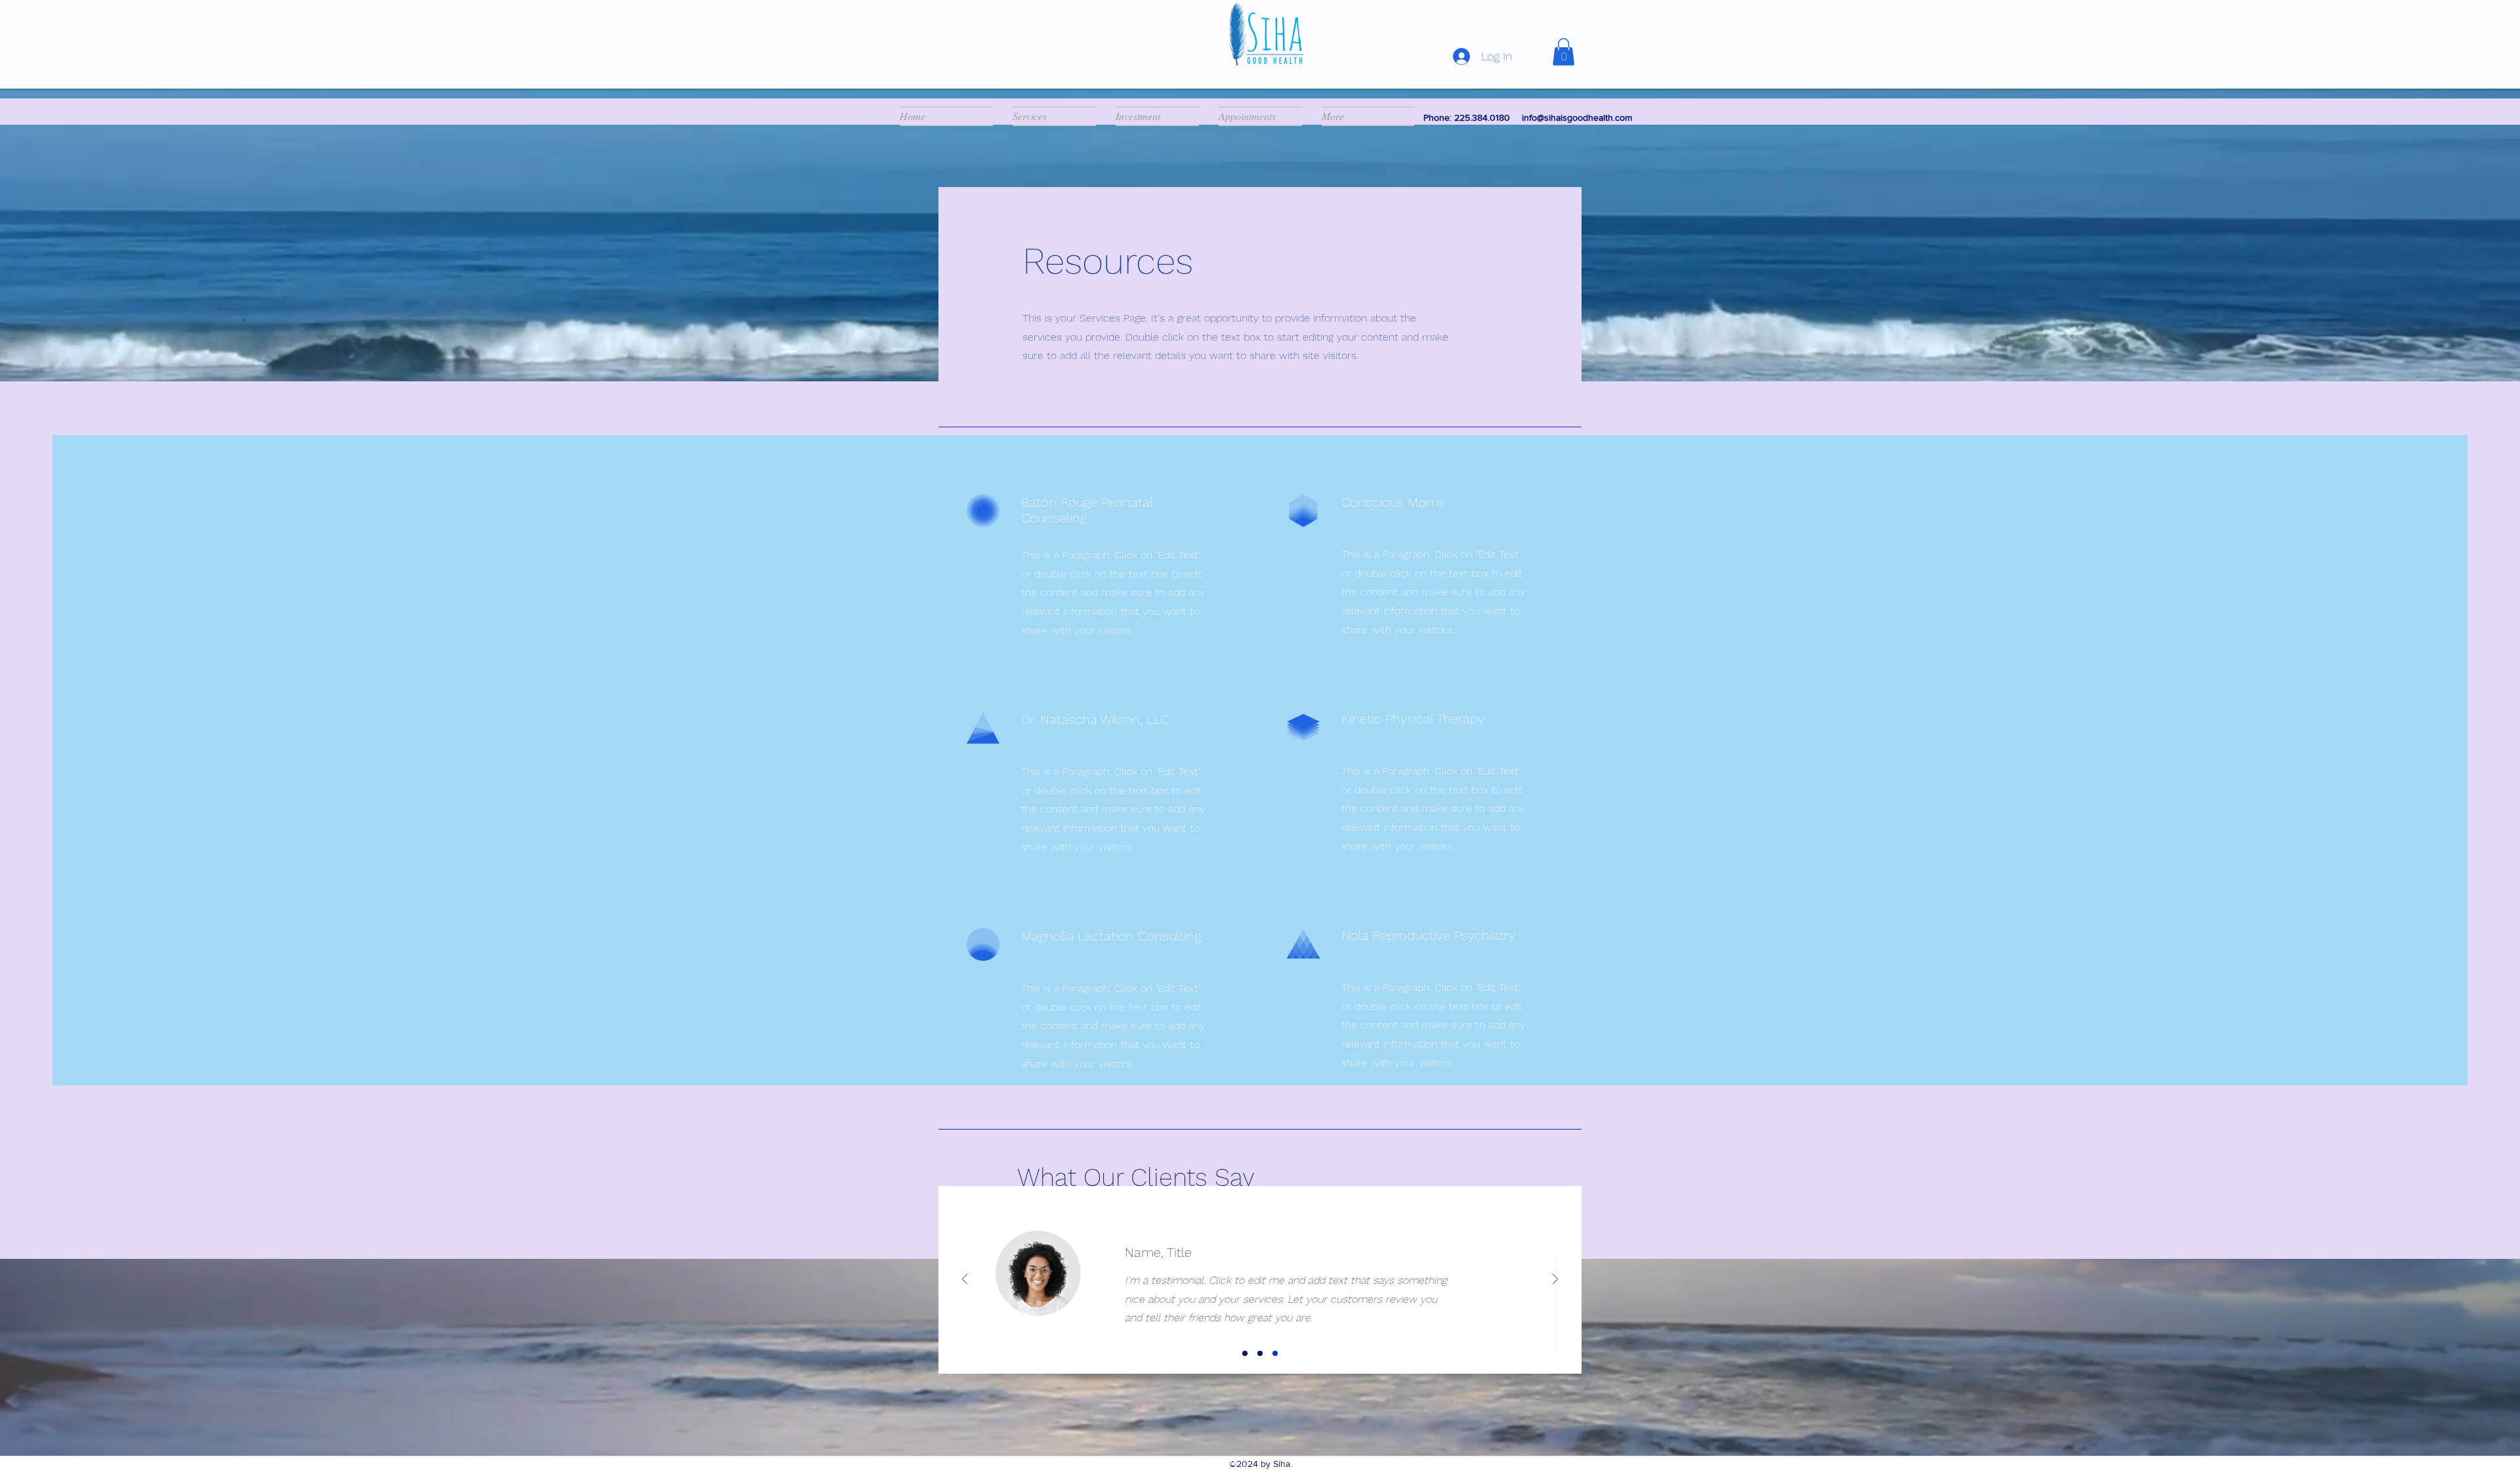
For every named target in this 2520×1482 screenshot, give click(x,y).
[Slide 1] (1245, 1353)
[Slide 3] (1275, 1353)
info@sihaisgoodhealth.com (1577, 117)
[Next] (1555, 1280)
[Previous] (965, 1280)
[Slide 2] (1260, 1353)
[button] (1564, 52)
